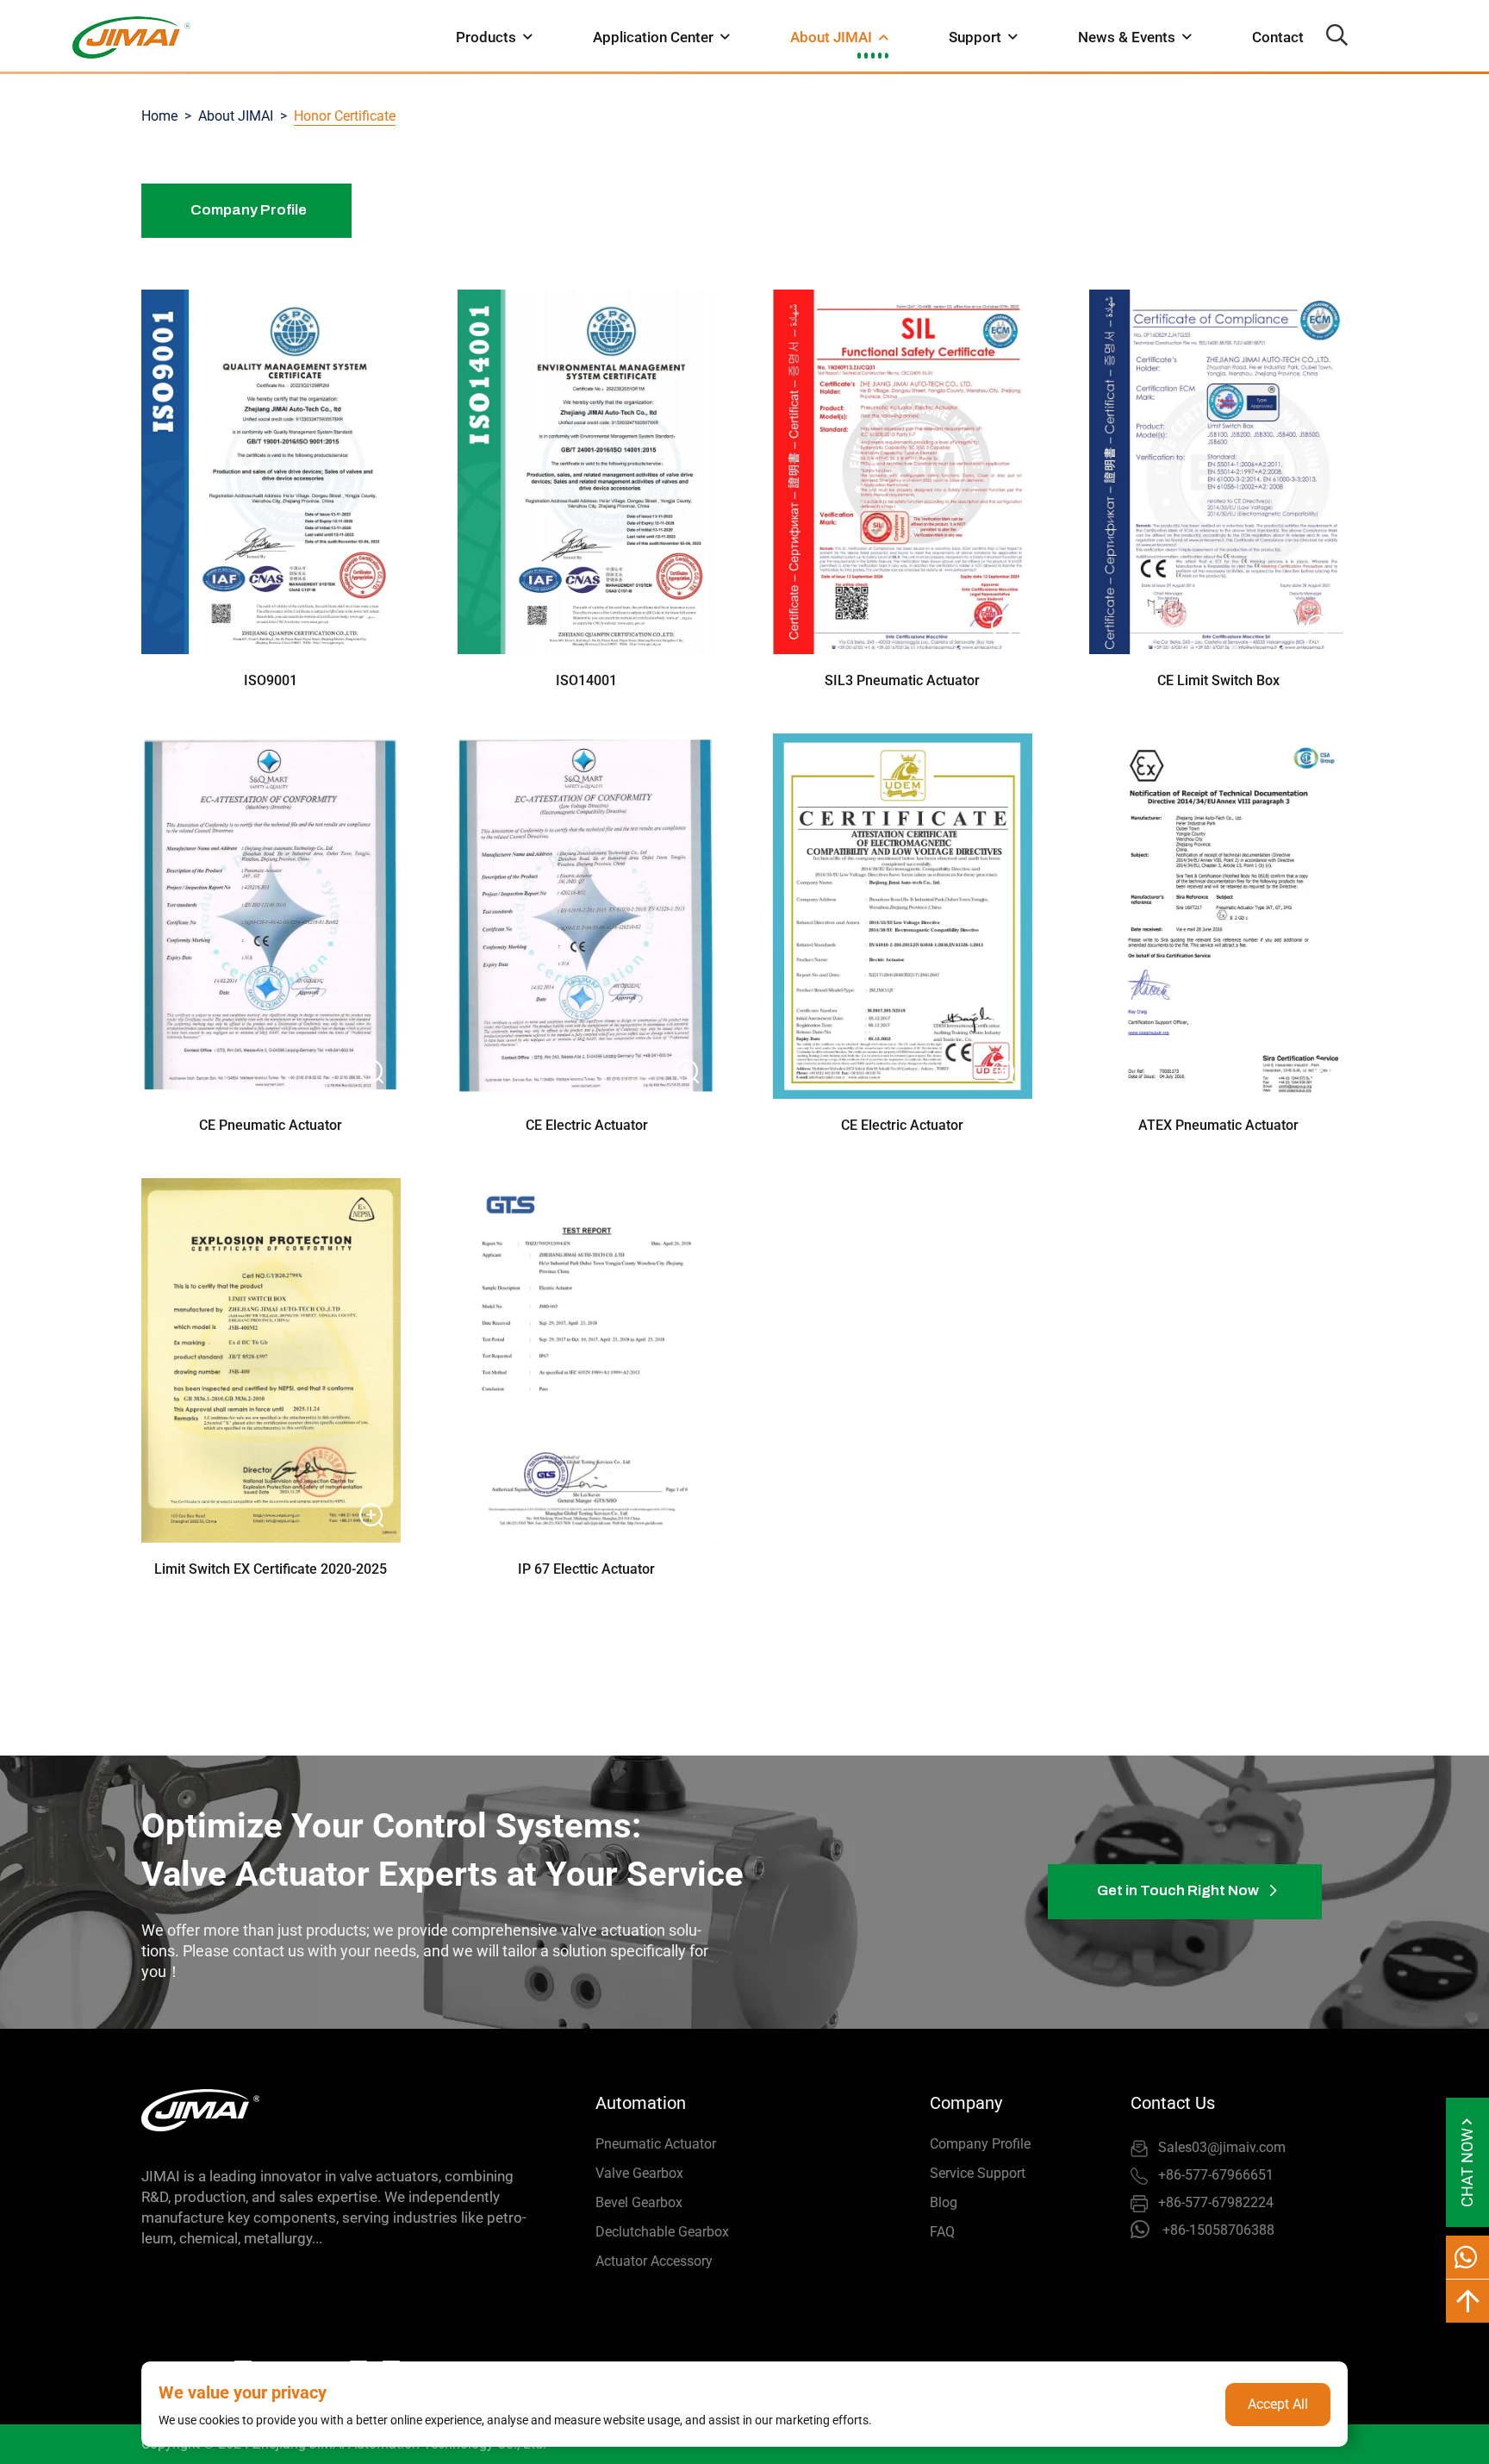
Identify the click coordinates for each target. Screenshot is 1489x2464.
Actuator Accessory (654, 2261)
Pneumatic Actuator (656, 2144)
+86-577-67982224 (1216, 2202)
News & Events (1127, 37)
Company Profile (249, 210)
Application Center (653, 37)
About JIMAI (831, 37)
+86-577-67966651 (1216, 2175)
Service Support (978, 2173)
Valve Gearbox (639, 2173)
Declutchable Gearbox (662, 2232)
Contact (1278, 37)
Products (486, 37)
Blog (944, 2202)
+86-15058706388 (1218, 2230)
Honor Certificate (345, 116)
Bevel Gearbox (639, 2202)
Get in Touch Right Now (1179, 1890)
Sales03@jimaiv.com (1222, 2147)
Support (975, 37)
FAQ (942, 2232)
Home (159, 116)
